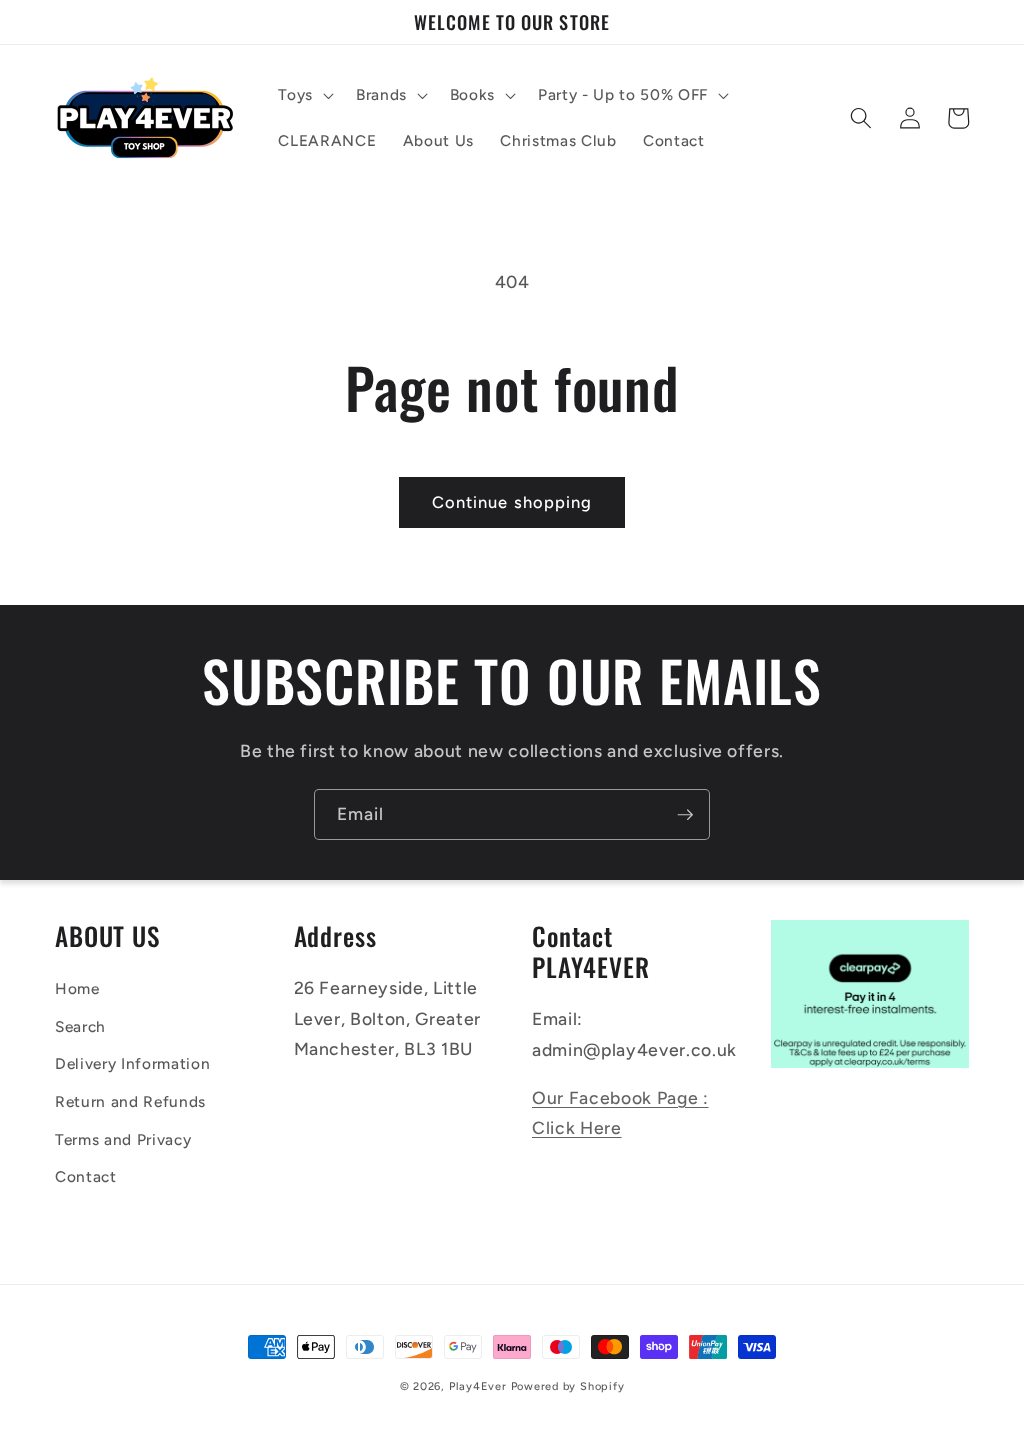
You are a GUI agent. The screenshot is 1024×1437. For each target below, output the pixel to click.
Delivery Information (132, 1063)
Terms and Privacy (123, 1139)
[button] (304, 95)
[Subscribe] (685, 815)
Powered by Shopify (568, 1386)
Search (80, 1026)
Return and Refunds (130, 1101)
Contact (86, 1176)
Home (77, 988)
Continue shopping (512, 502)
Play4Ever (478, 1386)
